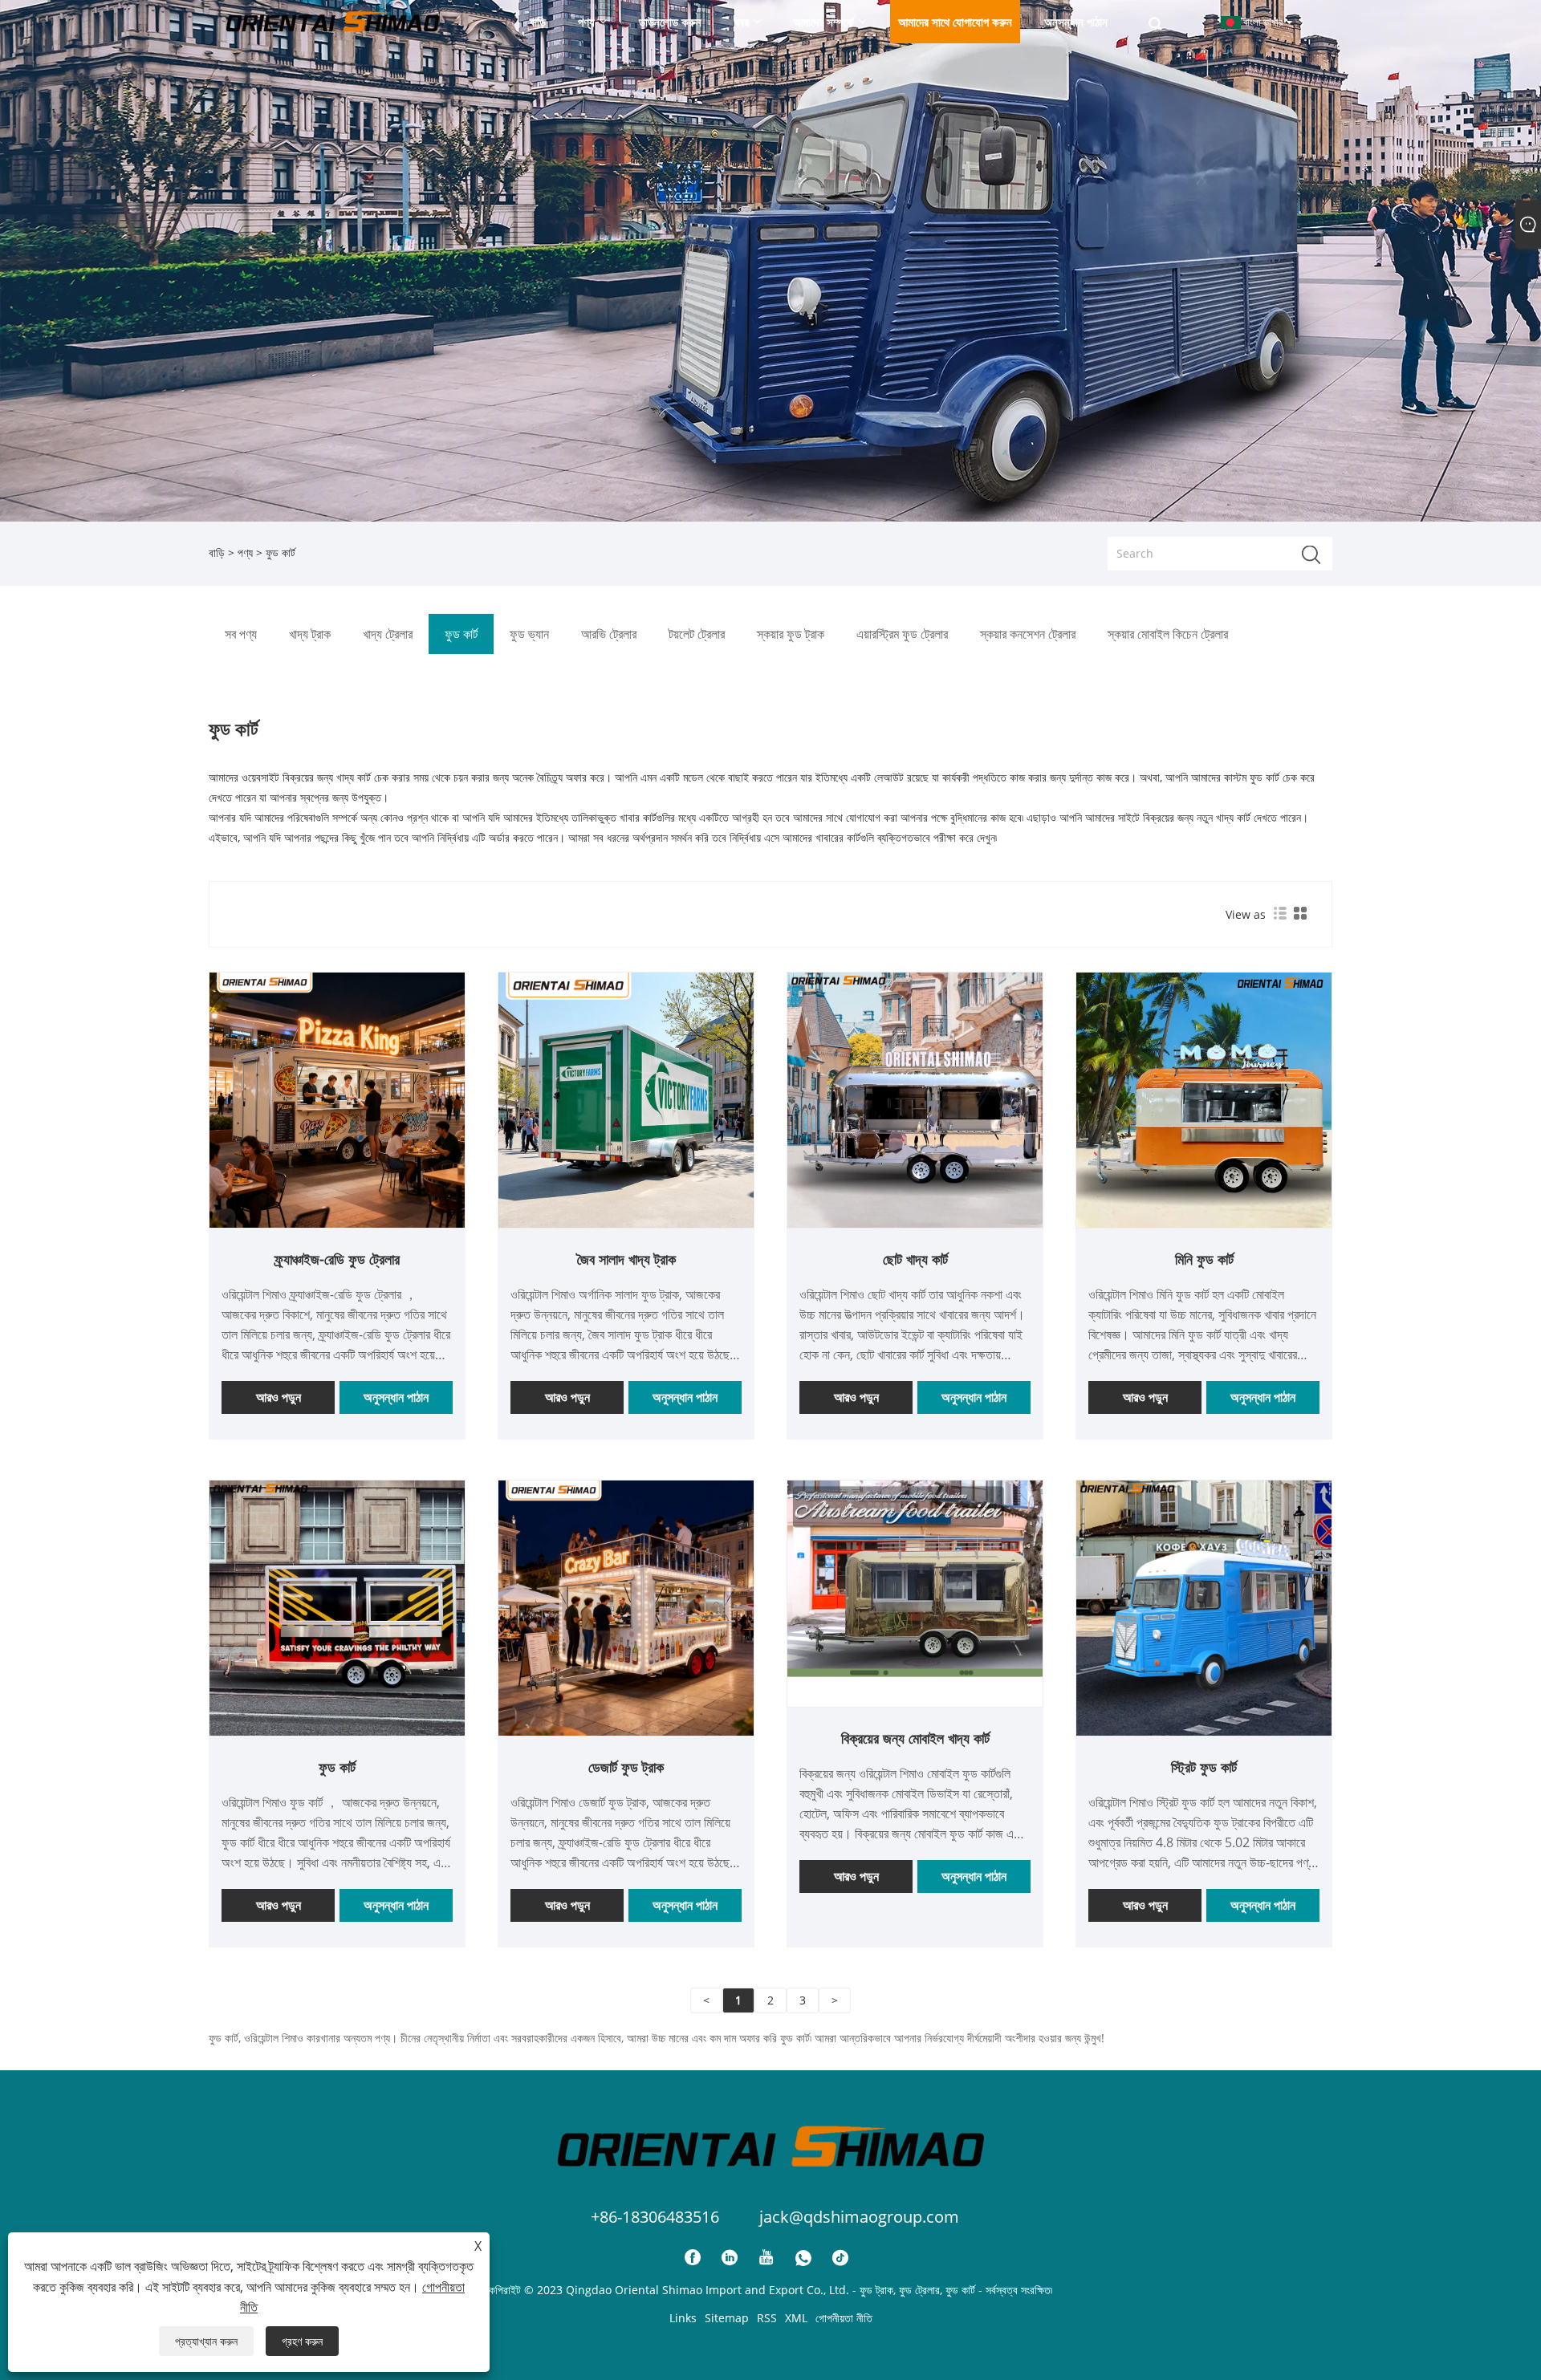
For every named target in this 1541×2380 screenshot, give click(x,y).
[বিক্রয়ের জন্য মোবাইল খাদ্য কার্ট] (915, 1578)
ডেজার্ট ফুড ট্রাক (626, 1767)
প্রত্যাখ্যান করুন (206, 2341)
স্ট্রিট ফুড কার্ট (1204, 1767)
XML (796, 2318)
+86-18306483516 (655, 2217)
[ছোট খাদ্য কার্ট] (915, 1099)
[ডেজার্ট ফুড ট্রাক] (626, 1607)
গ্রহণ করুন (302, 2341)
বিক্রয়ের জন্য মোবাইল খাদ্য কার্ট (915, 1738)
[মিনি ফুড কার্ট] (1204, 1099)
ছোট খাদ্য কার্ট (915, 1259)
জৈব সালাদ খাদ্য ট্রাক (626, 1259)
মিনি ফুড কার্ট (1204, 1259)
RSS (767, 2318)
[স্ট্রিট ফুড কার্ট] (1204, 1607)
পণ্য (245, 552)
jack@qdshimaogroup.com (859, 2217)
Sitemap (727, 2318)
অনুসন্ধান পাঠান (396, 1397)
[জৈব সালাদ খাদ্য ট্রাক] (626, 1099)
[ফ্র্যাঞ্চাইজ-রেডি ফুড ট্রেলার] (337, 1099)
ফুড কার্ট (337, 1767)
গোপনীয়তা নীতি (844, 2318)
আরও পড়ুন (279, 1397)
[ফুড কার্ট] (337, 1607)
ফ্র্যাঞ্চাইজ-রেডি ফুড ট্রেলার (337, 1259)
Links (683, 2318)
